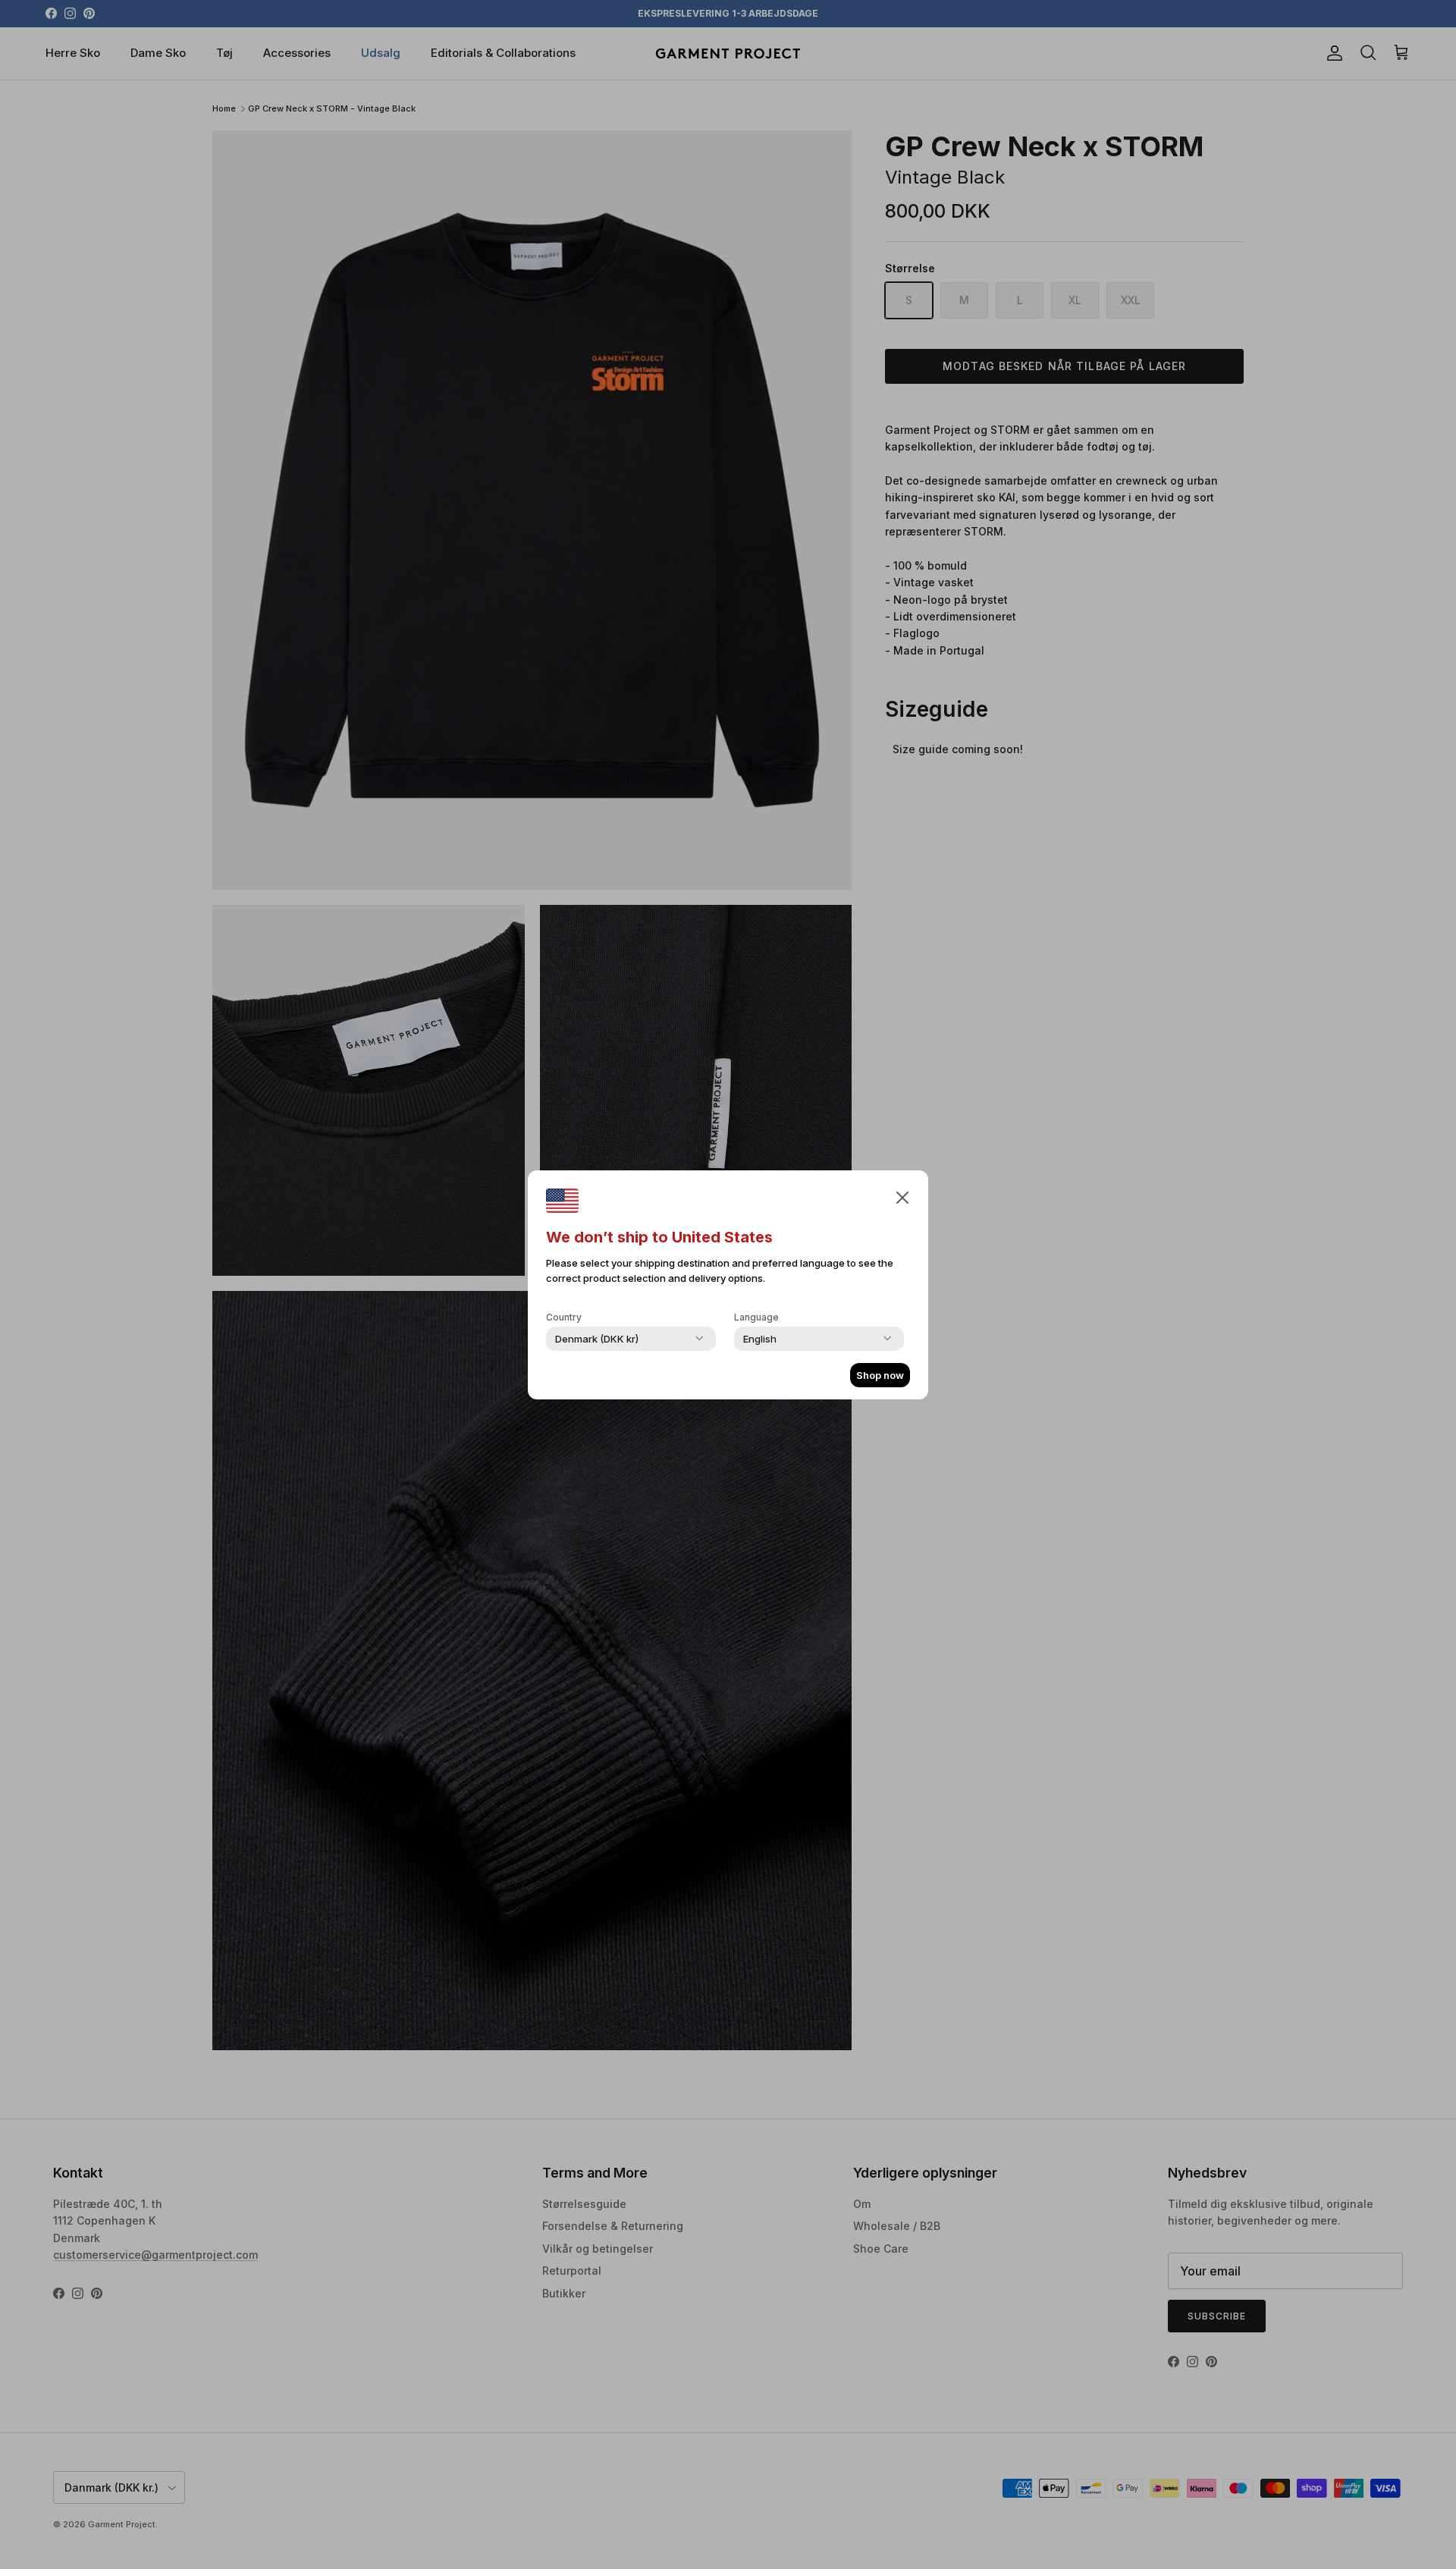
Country (564, 1317)
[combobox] (597, 1339)
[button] (902, 1197)
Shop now (880, 1375)
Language (756, 1317)
